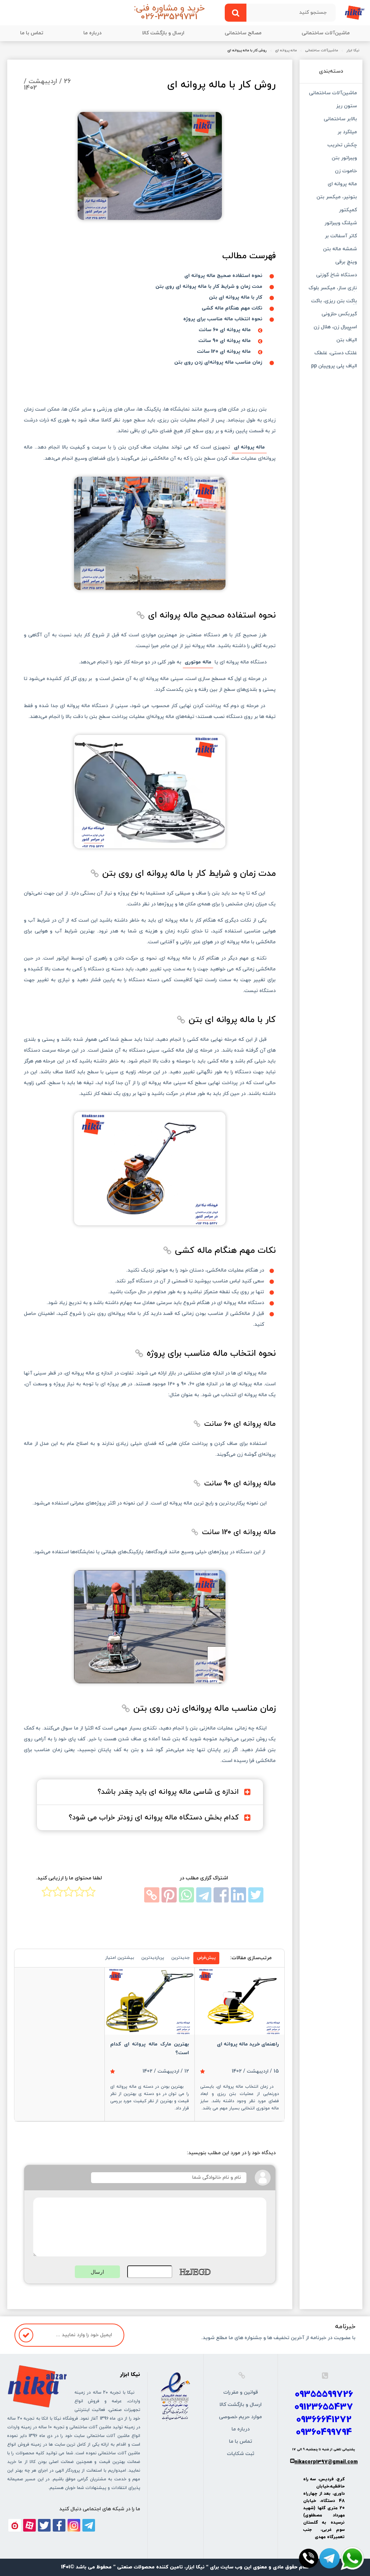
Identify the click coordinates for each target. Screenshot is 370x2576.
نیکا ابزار (353, 51)
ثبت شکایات (241, 2454)
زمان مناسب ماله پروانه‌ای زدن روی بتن (218, 362)
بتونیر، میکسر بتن (337, 198)
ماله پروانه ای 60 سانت (225, 330)
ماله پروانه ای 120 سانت (224, 352)
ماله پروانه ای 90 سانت (225, 341)
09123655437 (324, 2407)
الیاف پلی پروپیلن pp (334, 367)
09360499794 (324, 2432)
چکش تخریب (342, 146)
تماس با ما (32, 33)
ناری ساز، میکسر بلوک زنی (333, 289)
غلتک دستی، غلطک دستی (336, 354)
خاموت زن (346, 172)
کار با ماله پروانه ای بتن (236, 297)
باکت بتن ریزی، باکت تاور (334, 302)
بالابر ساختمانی (340, 120)
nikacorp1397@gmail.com (326, 2462)
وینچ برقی (346, 263)
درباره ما (92, 33)
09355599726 (324, 2395)
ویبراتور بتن (344, 159)
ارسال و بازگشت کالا (163, 33)
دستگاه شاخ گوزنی (337, 276)
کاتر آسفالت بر (341, 237)
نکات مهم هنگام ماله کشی (232, 308)
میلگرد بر (347, 133)
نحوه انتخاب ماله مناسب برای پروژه (223, 319)
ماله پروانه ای (286, 51)
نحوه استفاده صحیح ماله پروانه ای (223, 276)
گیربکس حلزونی (339, 315)
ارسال (97, 2272)
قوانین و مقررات (241, 2392)
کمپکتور (348, 211)
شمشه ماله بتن (340, 250)
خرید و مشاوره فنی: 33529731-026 (169, 13)
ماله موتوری (198, 662)
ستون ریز (347, 107)
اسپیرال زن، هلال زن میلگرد (335, 328)
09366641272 (324, 2420)
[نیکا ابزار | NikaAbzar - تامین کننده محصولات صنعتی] (355, 12)
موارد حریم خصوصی (240, 2417)
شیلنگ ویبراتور (341, 224)
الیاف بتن (347, 341)
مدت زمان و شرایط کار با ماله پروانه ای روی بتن (209, 287)
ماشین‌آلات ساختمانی (326, 33)
